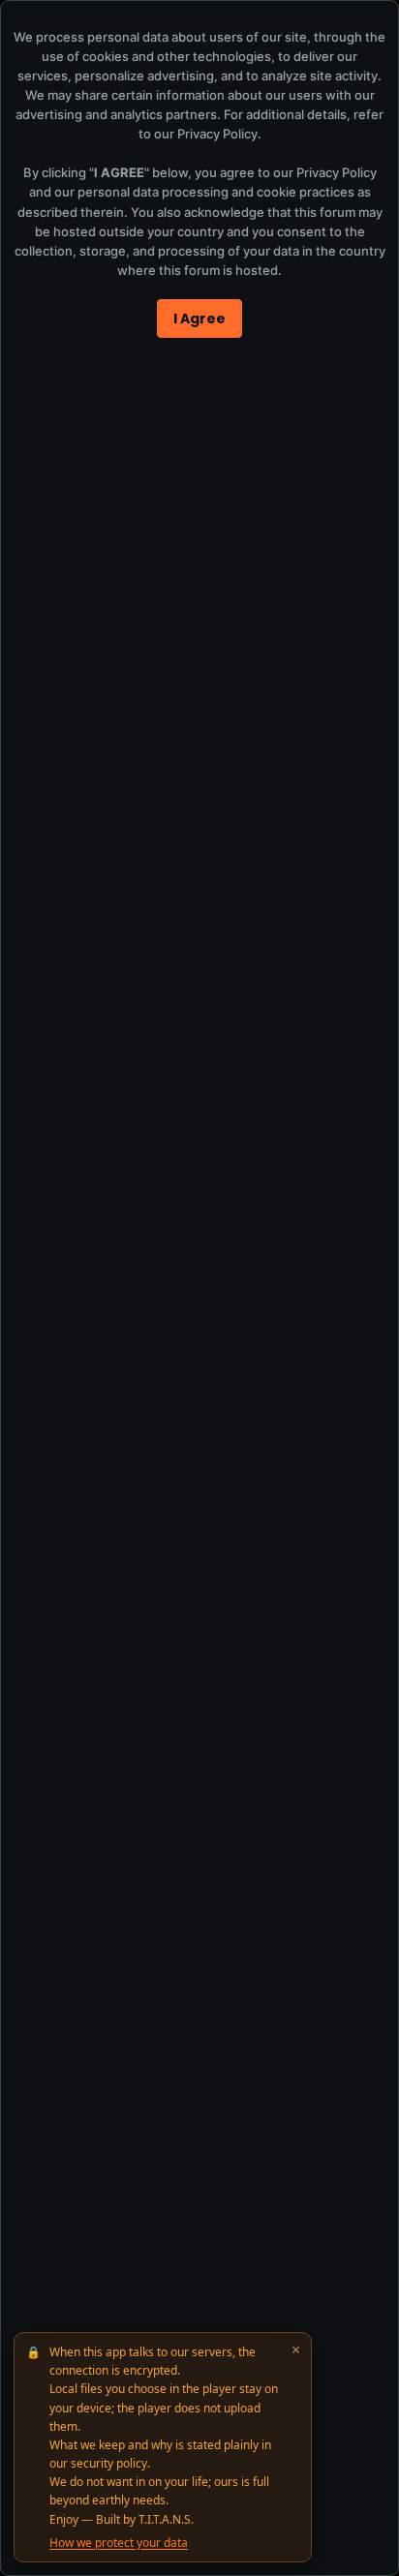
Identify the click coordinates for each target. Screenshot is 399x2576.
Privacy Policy (217, 134)
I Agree (199, 318)
